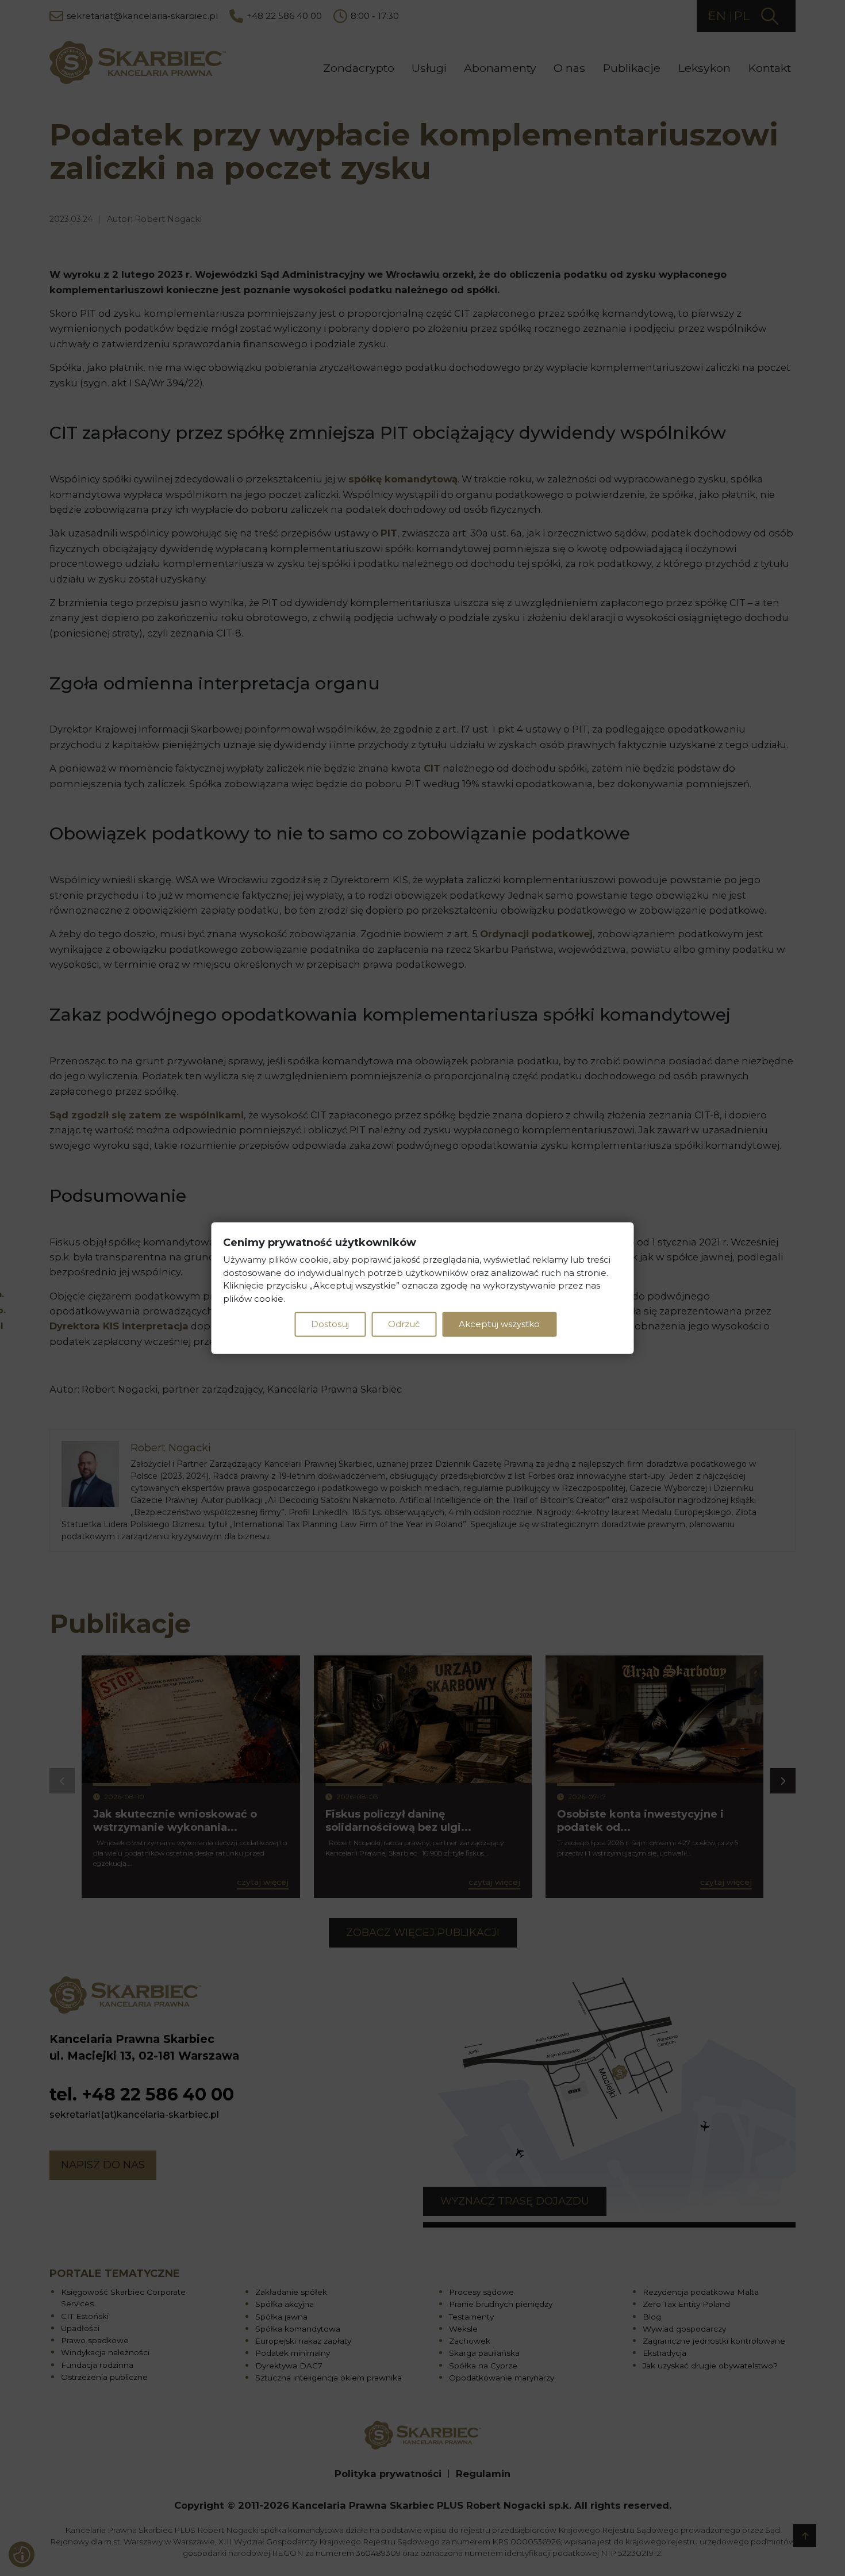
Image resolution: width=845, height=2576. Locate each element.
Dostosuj (330, 1324)
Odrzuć (404, 1324)
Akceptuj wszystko (499, 1324)
